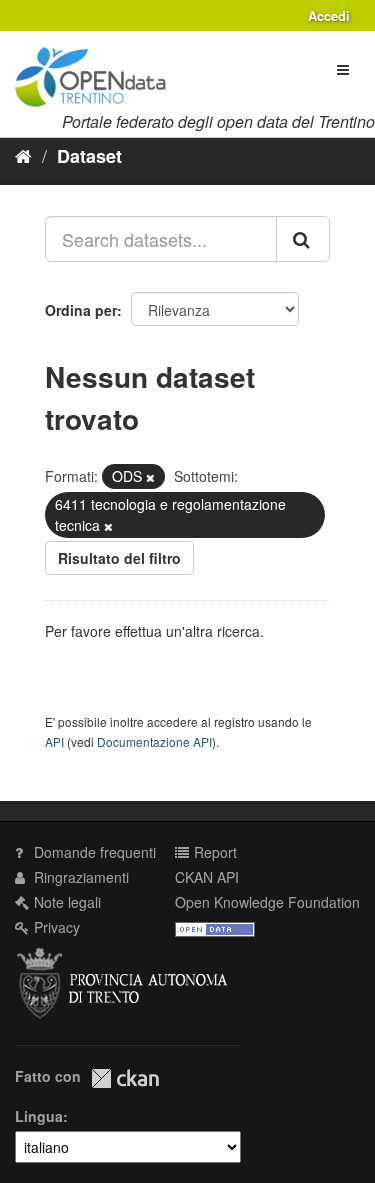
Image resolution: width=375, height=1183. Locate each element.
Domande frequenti (93, 852)
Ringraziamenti (79, 877)
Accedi (329, 15)
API (54, 741)
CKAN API (207, 877)
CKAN (125, 1078)
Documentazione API (154, 741)
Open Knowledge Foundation (267, 902)
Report (213, 852)
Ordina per (81, 310)
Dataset (89, 156)
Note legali (65, 902)
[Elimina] (150, 477)
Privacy (55, 927)
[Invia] (303, 239)
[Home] (23, 155)
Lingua (39, 1116)
